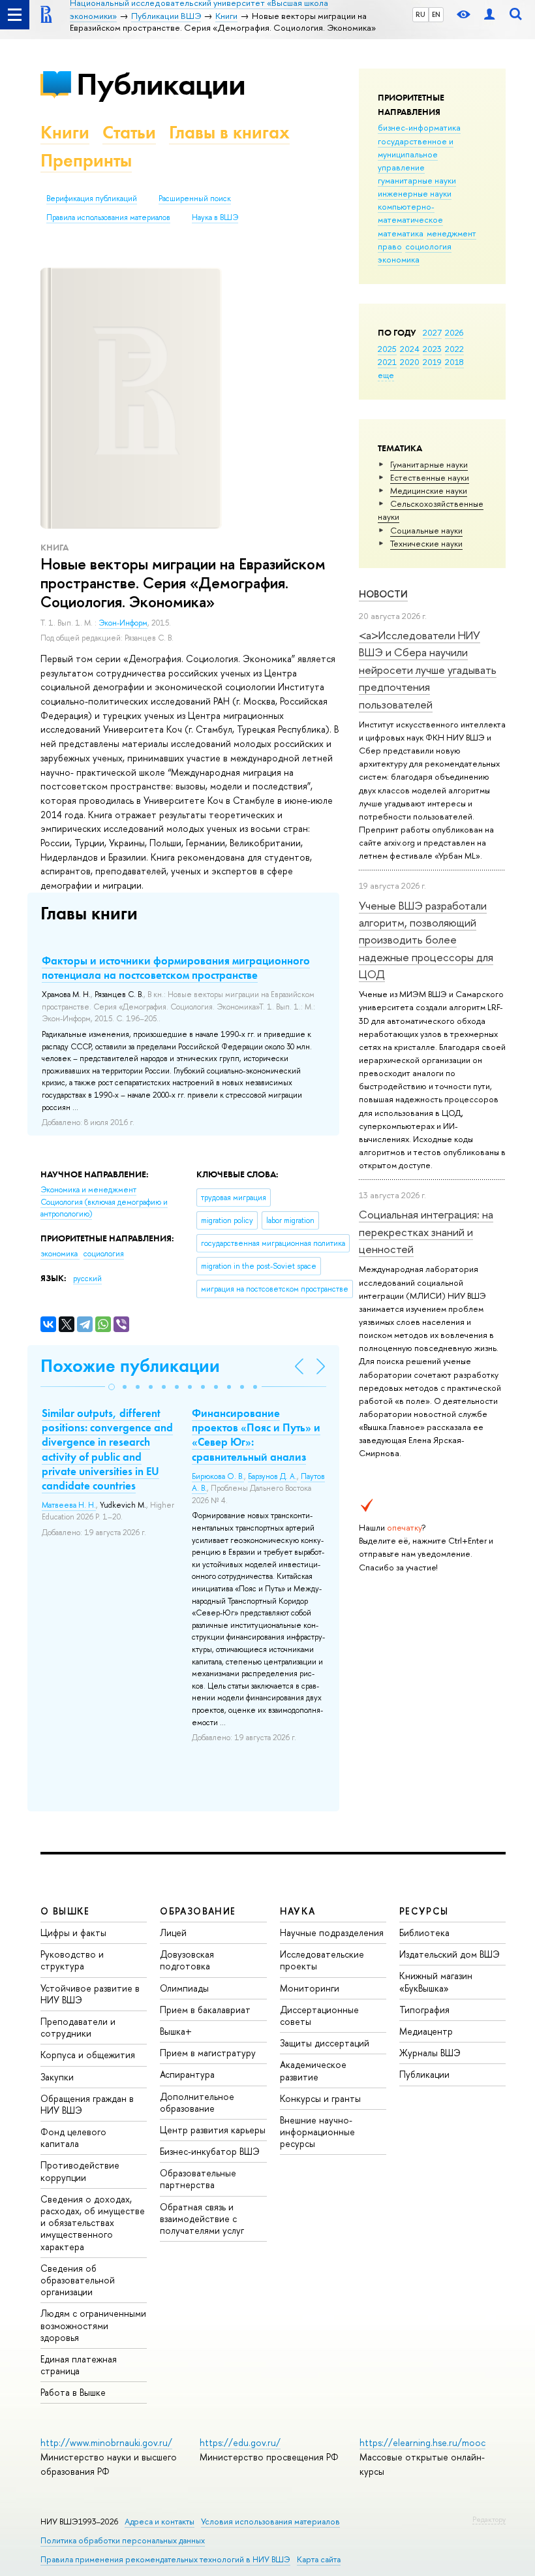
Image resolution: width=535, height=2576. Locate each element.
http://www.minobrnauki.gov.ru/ (106, 2442)
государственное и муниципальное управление (416, 154)
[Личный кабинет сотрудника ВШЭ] (489, 15)
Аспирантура (187, 2074)
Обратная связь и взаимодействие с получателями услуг (202, 2218)
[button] (112, 1387)
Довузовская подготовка (187, 1960)
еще (386, 375)
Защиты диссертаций (325, 2043)
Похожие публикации (130, 1366)
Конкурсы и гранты (320, 2098)
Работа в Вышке (73, 2392)
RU (420, 14)
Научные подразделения (332, 1932)
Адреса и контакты (160, 2521)
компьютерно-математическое (410, 213)
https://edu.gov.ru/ (240, 2442)
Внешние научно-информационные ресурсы (317, 2132)
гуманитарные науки (417, 180)
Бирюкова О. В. (218, 1476)
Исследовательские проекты (322, 1960)
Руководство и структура (72, 1960)
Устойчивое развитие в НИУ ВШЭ (90, 1994)
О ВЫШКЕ (65, 1911)
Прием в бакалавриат (205, 2010)
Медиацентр (426, 2031)
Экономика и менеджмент (88, 1190)
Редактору (489, 2519)
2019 (432, 362)
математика (401, 233)
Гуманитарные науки (429, 464)
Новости (383, 594)
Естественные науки (430, 477)
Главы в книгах (229, 132)
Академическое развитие (313, 2070)
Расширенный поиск (195, 199)
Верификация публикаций (92, 199)
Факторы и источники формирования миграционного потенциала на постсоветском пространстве (176, 968)
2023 (432, 349)
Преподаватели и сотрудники (78, 2027)
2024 (410, 349)
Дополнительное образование (197, 2102)
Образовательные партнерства (198, 2179)
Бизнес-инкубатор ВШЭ (210, 2151)
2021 (387, 362)
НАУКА (298, 1911)
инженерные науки (415, 193)
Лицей (173, 1932)
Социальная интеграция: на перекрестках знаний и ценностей (426, 1232)
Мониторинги (310, 1988)
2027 (432, 332)
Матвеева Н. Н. (69, 1505)
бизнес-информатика (419, 127)
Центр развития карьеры (213, 2130)
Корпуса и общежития (88, 2055)
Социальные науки (426, 530)
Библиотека (424, 1932)
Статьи (129, 132)
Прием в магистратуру (208, 2053)
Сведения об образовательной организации (78, 2280)
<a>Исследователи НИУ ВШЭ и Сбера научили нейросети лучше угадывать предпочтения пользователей (428, 669)
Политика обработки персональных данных (123, 2540)
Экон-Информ (123, 623)
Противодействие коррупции (80, 2171)
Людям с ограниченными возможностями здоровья (93, 2325)
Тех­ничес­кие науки (426, 543)
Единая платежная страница (79, 2365)
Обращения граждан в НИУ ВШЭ (87, 2104)
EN (436, 14)
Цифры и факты (73, 1932)
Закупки (57, 2077)
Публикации (161, 84)
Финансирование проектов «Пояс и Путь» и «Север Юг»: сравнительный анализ (256, 1435)
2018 (454, 362)
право (390, 246)
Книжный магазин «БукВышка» (436, 1981)
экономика (399, 259)
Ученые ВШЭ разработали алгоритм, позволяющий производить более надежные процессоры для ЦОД (426, 940)
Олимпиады (184, 1988)
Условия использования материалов (270, 2521)
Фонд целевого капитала (73, 2138)
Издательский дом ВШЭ (450, 1954)
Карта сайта (319, 2559)
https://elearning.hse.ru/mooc (422, 2442)
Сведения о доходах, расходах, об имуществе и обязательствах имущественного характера (93, 2223)
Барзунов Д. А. (272, 1476)
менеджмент (451, 233)
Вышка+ (176, 2031)
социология (428, 246)
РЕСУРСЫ (424, 1911)
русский (87, 1279)
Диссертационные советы (319, 2015)
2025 (387, 349)
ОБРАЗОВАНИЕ (198, 1911)
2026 (454, 332)
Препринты (86, 160)
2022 (454, 349)
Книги (65, 132)
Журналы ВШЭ (430, 2053)
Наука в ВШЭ (215, 217)
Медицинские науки (429, 490)
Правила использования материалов (108, 217)
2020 (410, 362)
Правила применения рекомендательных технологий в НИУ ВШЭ (165, 2559)
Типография (424, 2010)
